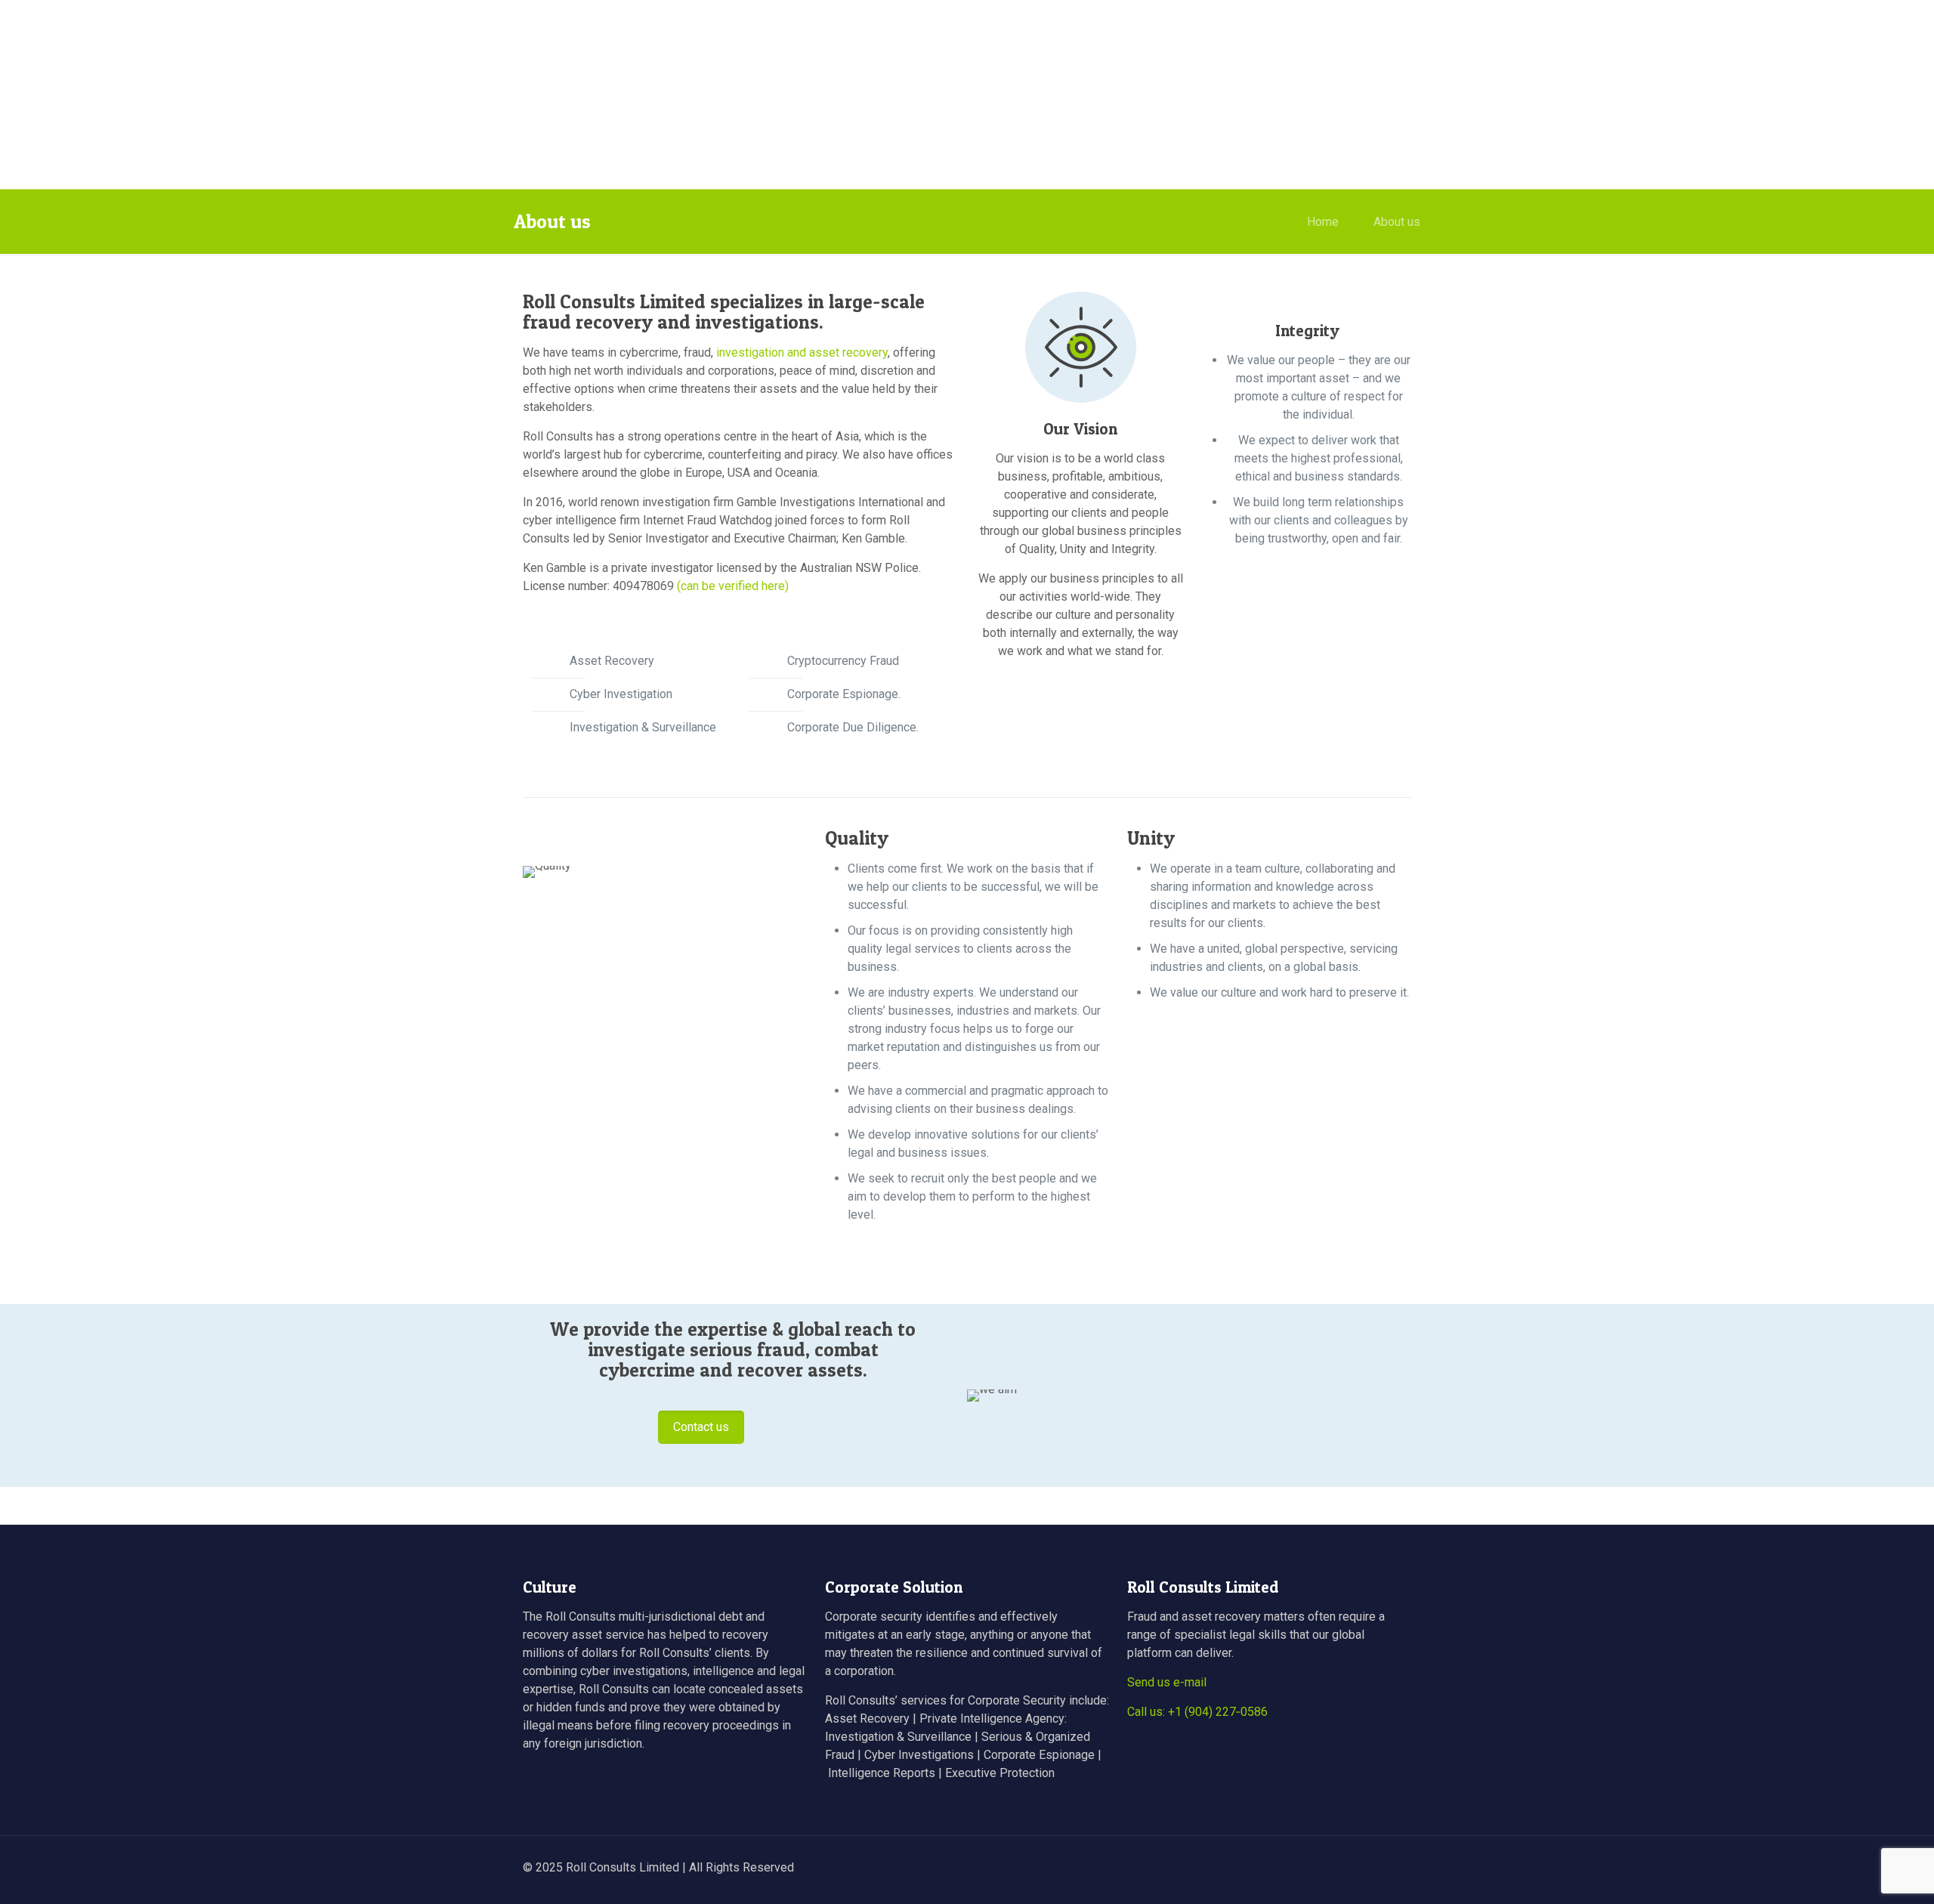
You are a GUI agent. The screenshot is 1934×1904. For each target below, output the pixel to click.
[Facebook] (1295, 1868)
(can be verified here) (733, 586)
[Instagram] (1356, 1868)
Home (1323, 222)
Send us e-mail (1167, 1682)
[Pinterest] (1336, 1868)
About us (1397, 222)
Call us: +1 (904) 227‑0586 (1197, 1712)
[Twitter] (1316, 1868)
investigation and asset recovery (802, 352)
